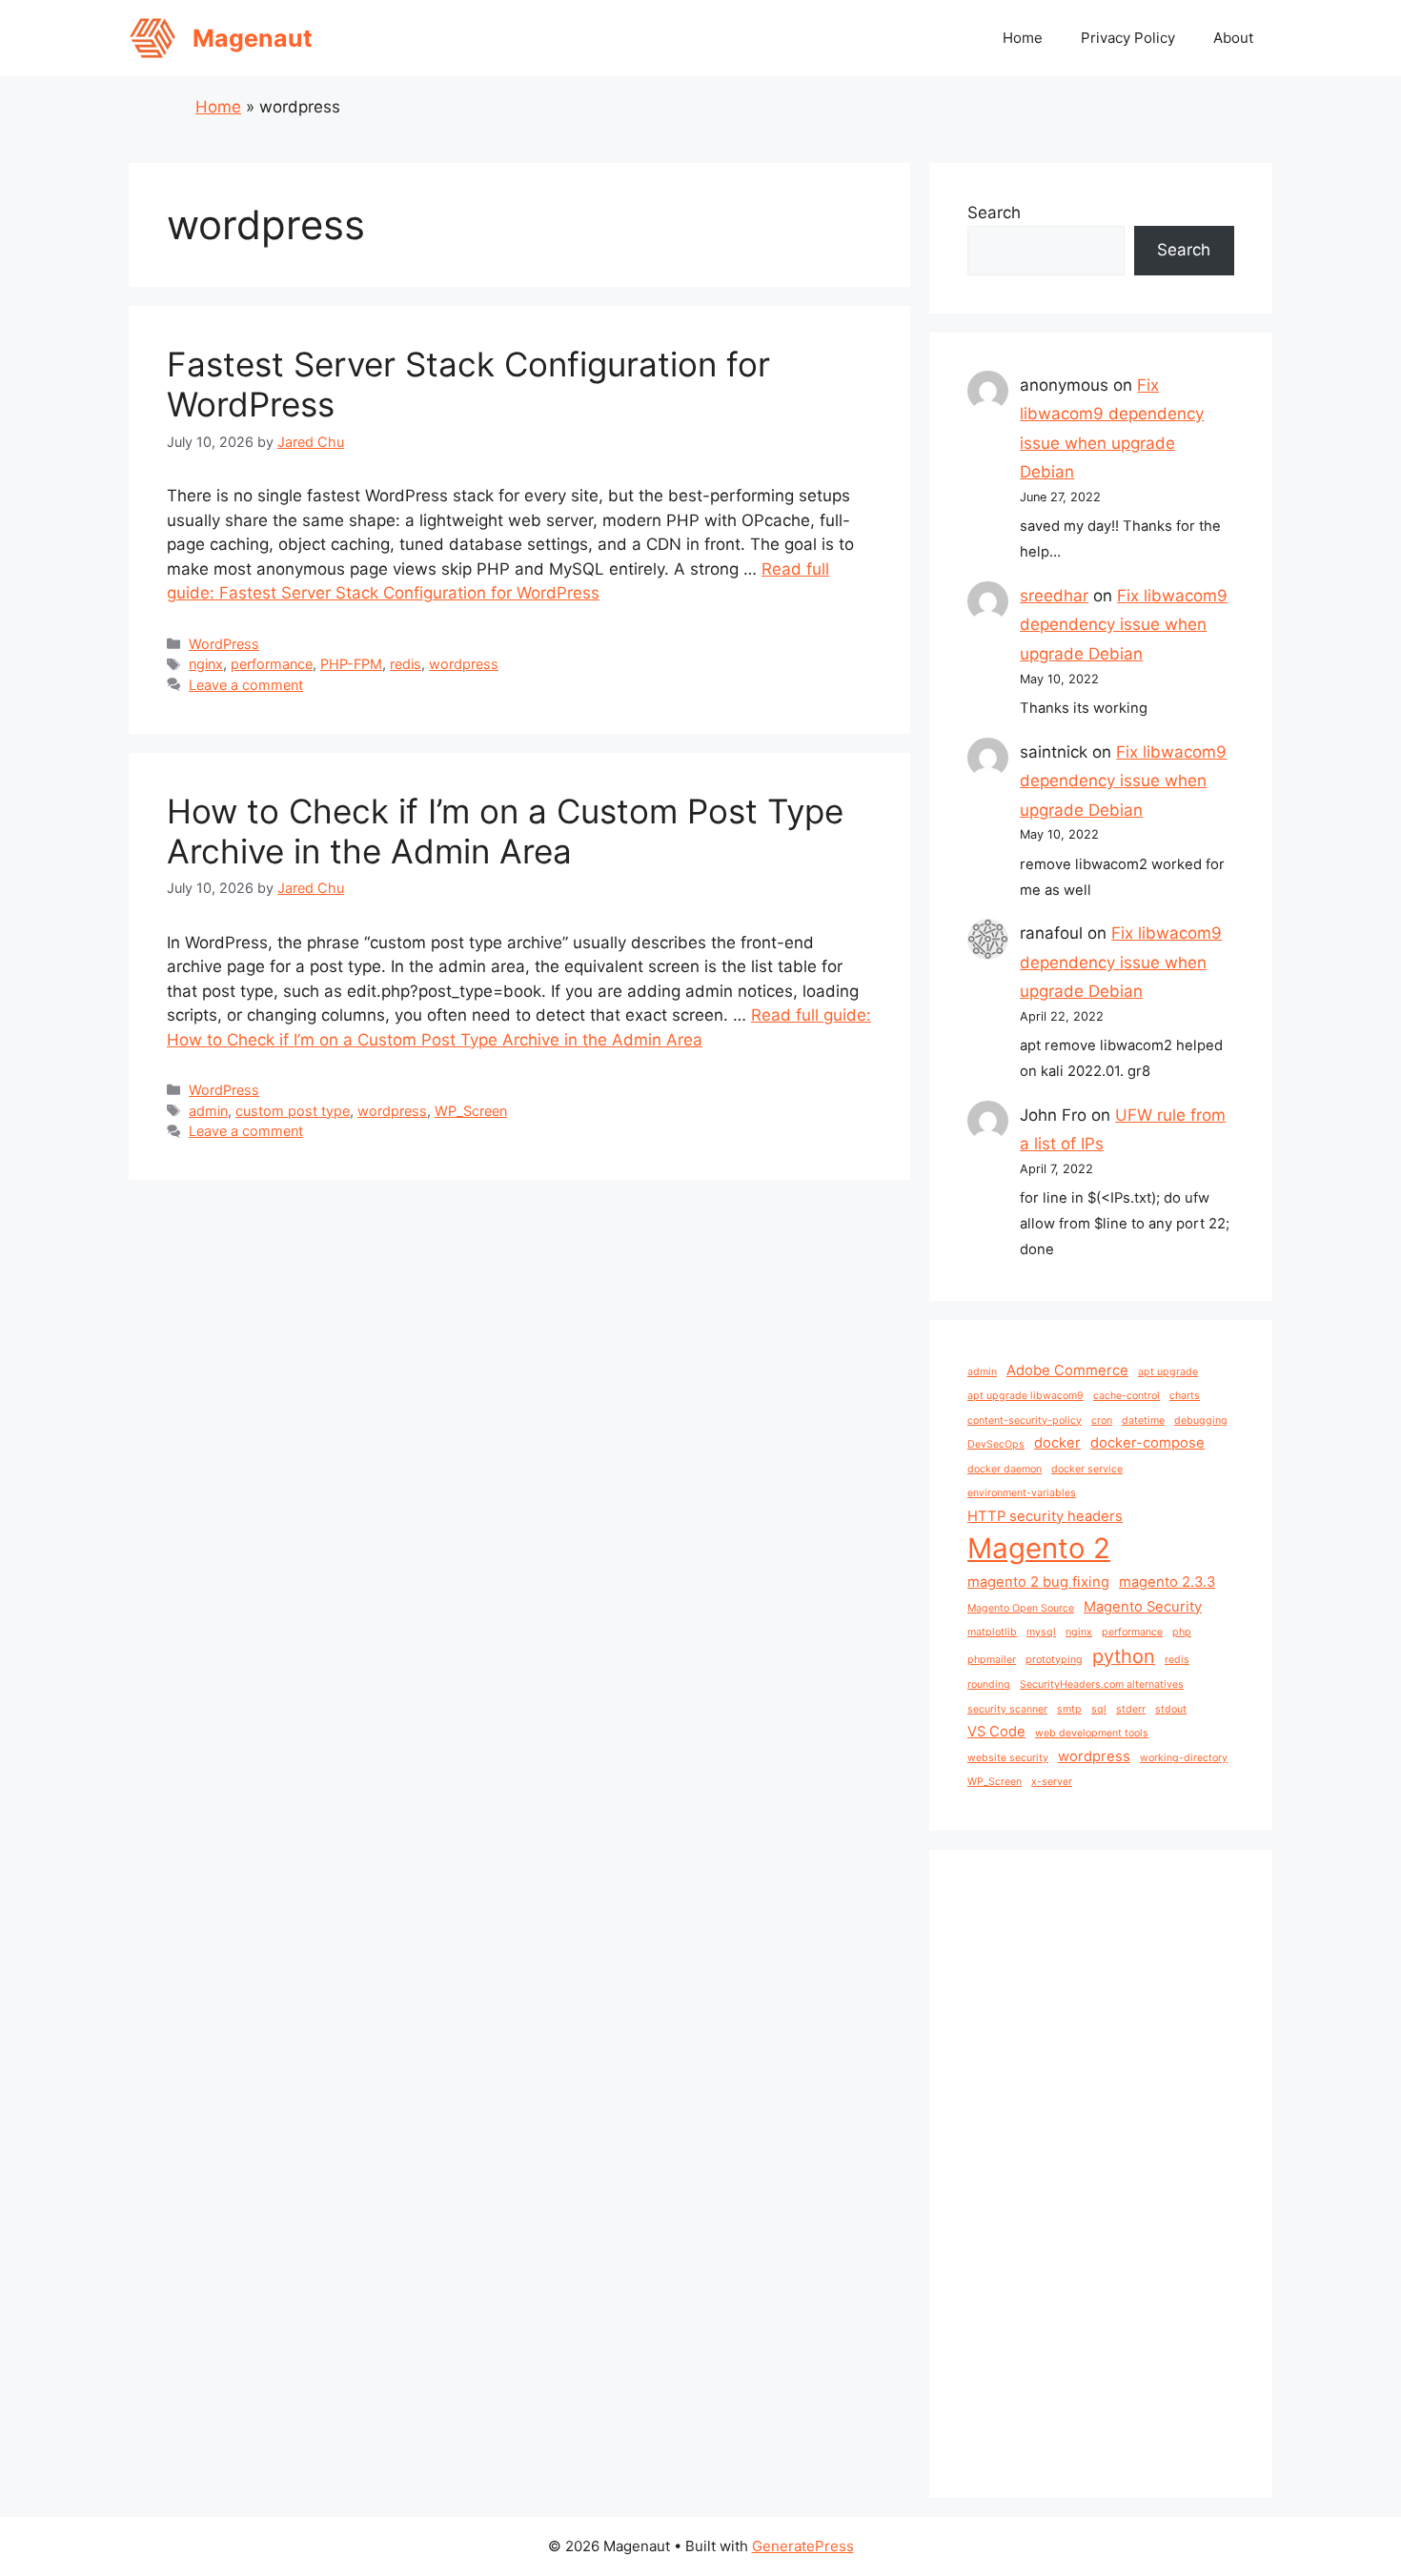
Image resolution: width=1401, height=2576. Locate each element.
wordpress (464, 664)
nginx (206, 664)
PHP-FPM (351, 664)
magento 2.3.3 (1167, 1582)
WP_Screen (471, 1111)
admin (208, 1111)
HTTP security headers (1045, 1516)
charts (1185, 1396)
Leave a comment (246, 685)
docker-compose (1147, 1443)
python (1124, 1656)
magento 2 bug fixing (1038, 1582)
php (1182, 1632)
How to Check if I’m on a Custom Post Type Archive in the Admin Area (505, 831)
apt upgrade (1168, 1372)
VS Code (996, 1732)
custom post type (293, 1111)
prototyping (1054, 1660)
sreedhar (1054, 596)
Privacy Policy (1128, 38)
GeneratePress (803, 2546)
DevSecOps (996, 1444)
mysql (1041, 1632)
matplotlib (992, 1632)
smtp (1069, 1709)
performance (272, 664)
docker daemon (1005, 1469)
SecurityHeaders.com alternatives (1102, 1684)
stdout (1171, 1709)
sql (1099, 1709)
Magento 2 (1039, 1548)
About (1233, 38)
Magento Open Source (1021, 1608)
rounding (989, 1684)
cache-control (1127, 1396)
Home (1023, 38)
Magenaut (253, 38)
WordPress (224, 644)
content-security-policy (1025, 1420)
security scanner (1007, 1709)
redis (406, 664)
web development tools (1092, 1733)
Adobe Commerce (1067, 1370)
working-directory (1184, 1758)
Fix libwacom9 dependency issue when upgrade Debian (1124, 625)
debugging (1201, 1420)
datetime (1143, 1420)
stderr (1131, 1709)
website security (1008, 1758)
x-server (1052, 1782)
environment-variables (1022, 1493)
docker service (1087, 1469)
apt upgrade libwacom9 (1025, 1396)
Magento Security (1143, 1607)
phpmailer (992, 1660)
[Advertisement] (1101, 2174)
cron (1102, 1420)
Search (994, 213)
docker (1057, 1443)
